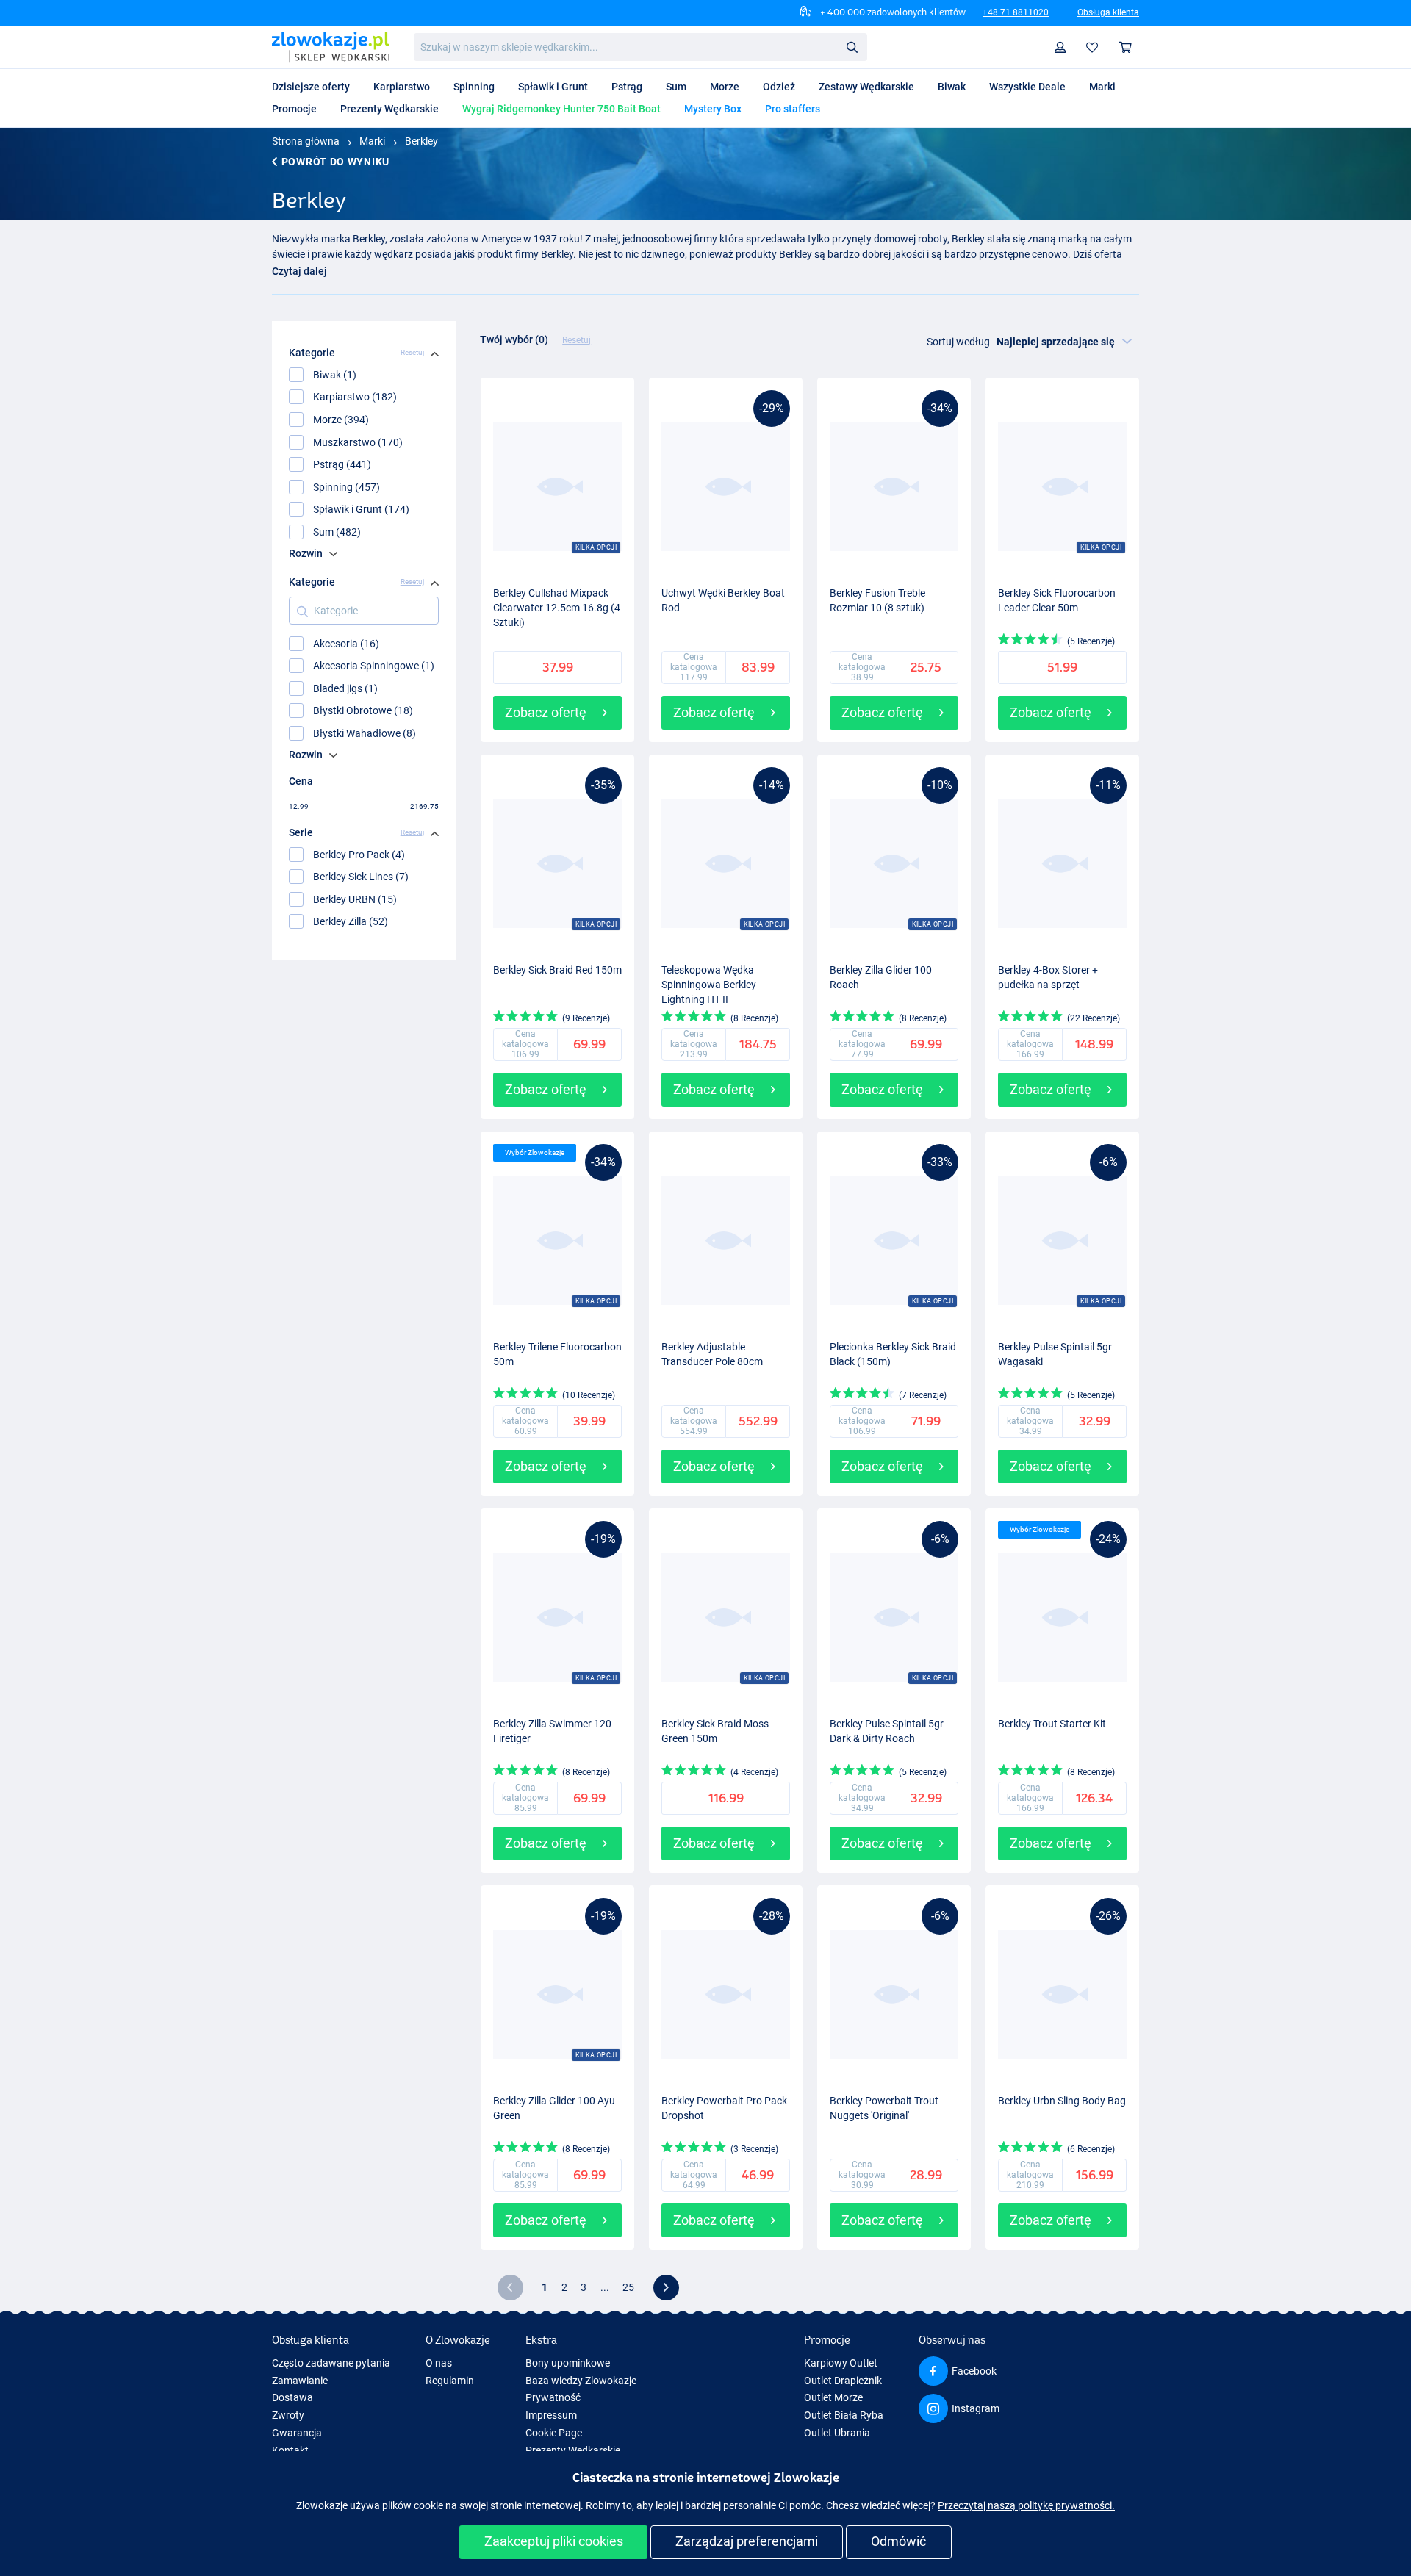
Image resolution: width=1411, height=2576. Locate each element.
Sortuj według (958, 342)
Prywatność (553, 2397)
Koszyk (1126, 47)
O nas (439, 2363)
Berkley (421, 141)
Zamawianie (300, 2381)
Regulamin (450, 2381)
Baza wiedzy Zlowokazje (581, 2381)
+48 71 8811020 (1016, 12)
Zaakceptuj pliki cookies (554, 2541)
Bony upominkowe (568, 2363)
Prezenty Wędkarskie (573, 2450)
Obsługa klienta (1108, 12)
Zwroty (288, 2415)
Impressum (551, 2415)
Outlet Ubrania (837, 2433)
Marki (372, 141)
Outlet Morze (833, 2397)
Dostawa (292, 2397)
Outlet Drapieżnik (843, 2381)
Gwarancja (297, 2433)
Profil (1060, 47)
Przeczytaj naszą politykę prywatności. (1026, 2505)
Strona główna (306, 141)
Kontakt (290, 2450)
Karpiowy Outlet (841, 2363)
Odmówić (898, 2541)
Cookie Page (554, 2433)
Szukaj (852, 46)
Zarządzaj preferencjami (747, 2541)
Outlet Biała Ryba (844, 2415)
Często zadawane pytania (331, 2363)
